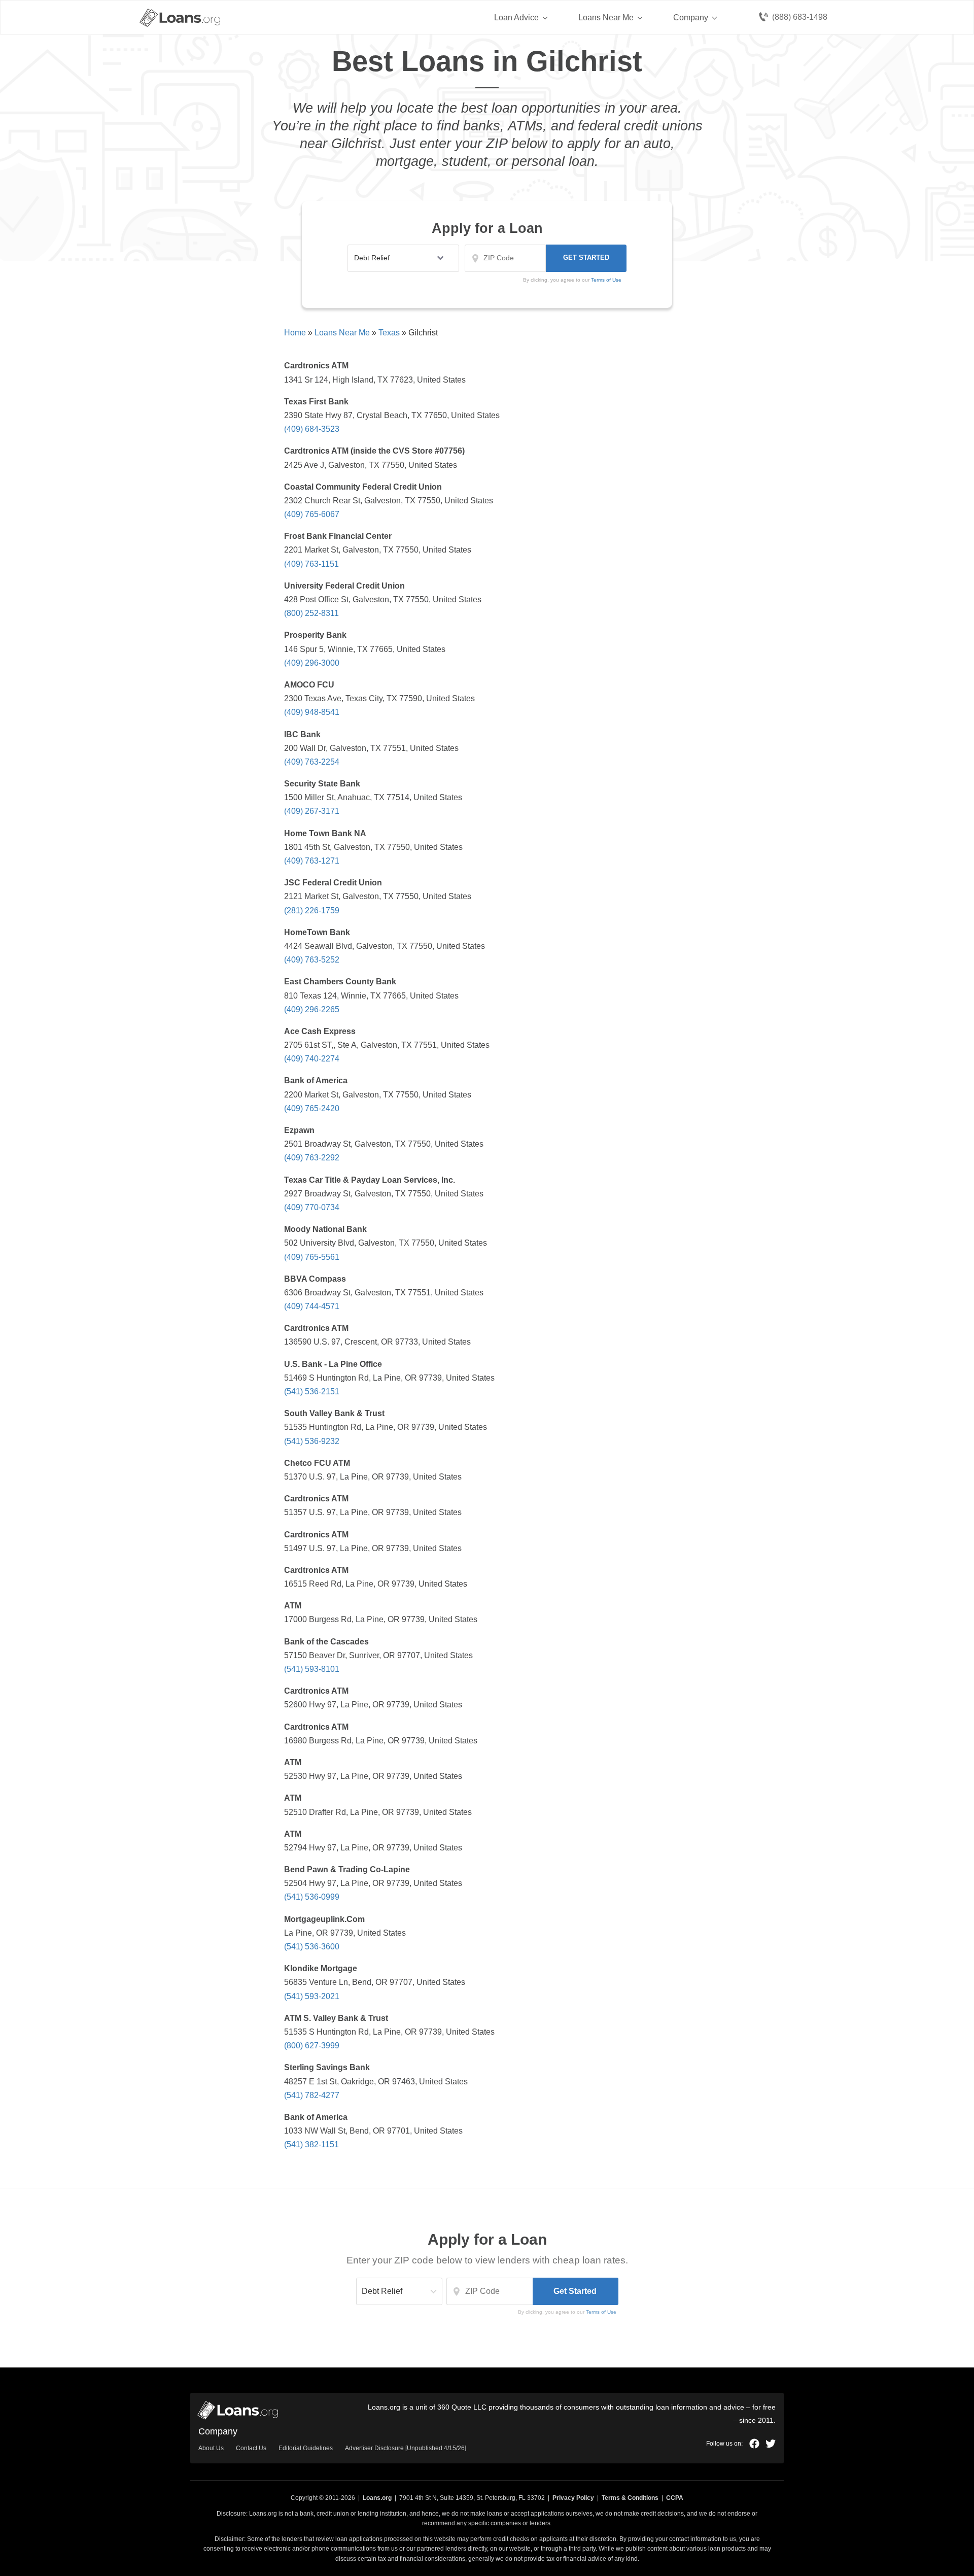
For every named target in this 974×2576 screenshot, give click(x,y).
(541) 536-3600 (312, 1947)
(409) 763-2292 (312, 1158)
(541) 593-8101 (312, 1669)
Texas (389, 333)
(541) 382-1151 (311, 2144)
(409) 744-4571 (312, 1306)
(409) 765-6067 (312, 514)
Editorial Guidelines (306, 2448)
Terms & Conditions (630, 2498)
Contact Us (251, 2448)
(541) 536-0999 (312, 1897)
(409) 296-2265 (312, 1009)
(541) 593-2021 (312, 1996)
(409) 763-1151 (311, 564)
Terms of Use (601, 2312)
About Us (211, 2448)
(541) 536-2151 (312, 1392)
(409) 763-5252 (312, 960)
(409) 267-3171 (312, 811)
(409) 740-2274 (312, 1059)
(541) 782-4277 (312, 2095)
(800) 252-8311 (311, 613)
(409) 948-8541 (312, 712)
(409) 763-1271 (312, 861)
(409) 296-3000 (312, 663)
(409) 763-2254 (312, 762)
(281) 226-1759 (312, 911)
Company (691, 18)
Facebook (754, 2444)
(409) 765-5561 (312, 1257)
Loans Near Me (606, 18)
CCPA (675, 2498)
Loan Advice (516, 18)
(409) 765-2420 (312, 1108)
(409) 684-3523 (312, 429)
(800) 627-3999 (312, 2046)
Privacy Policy (573, 2498)
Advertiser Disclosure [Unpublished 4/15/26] (406, 2448)
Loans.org (377, 2498)
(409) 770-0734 (312, 1207)
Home (295, 333)
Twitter (771, 2444)
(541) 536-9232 (312, 1441)
